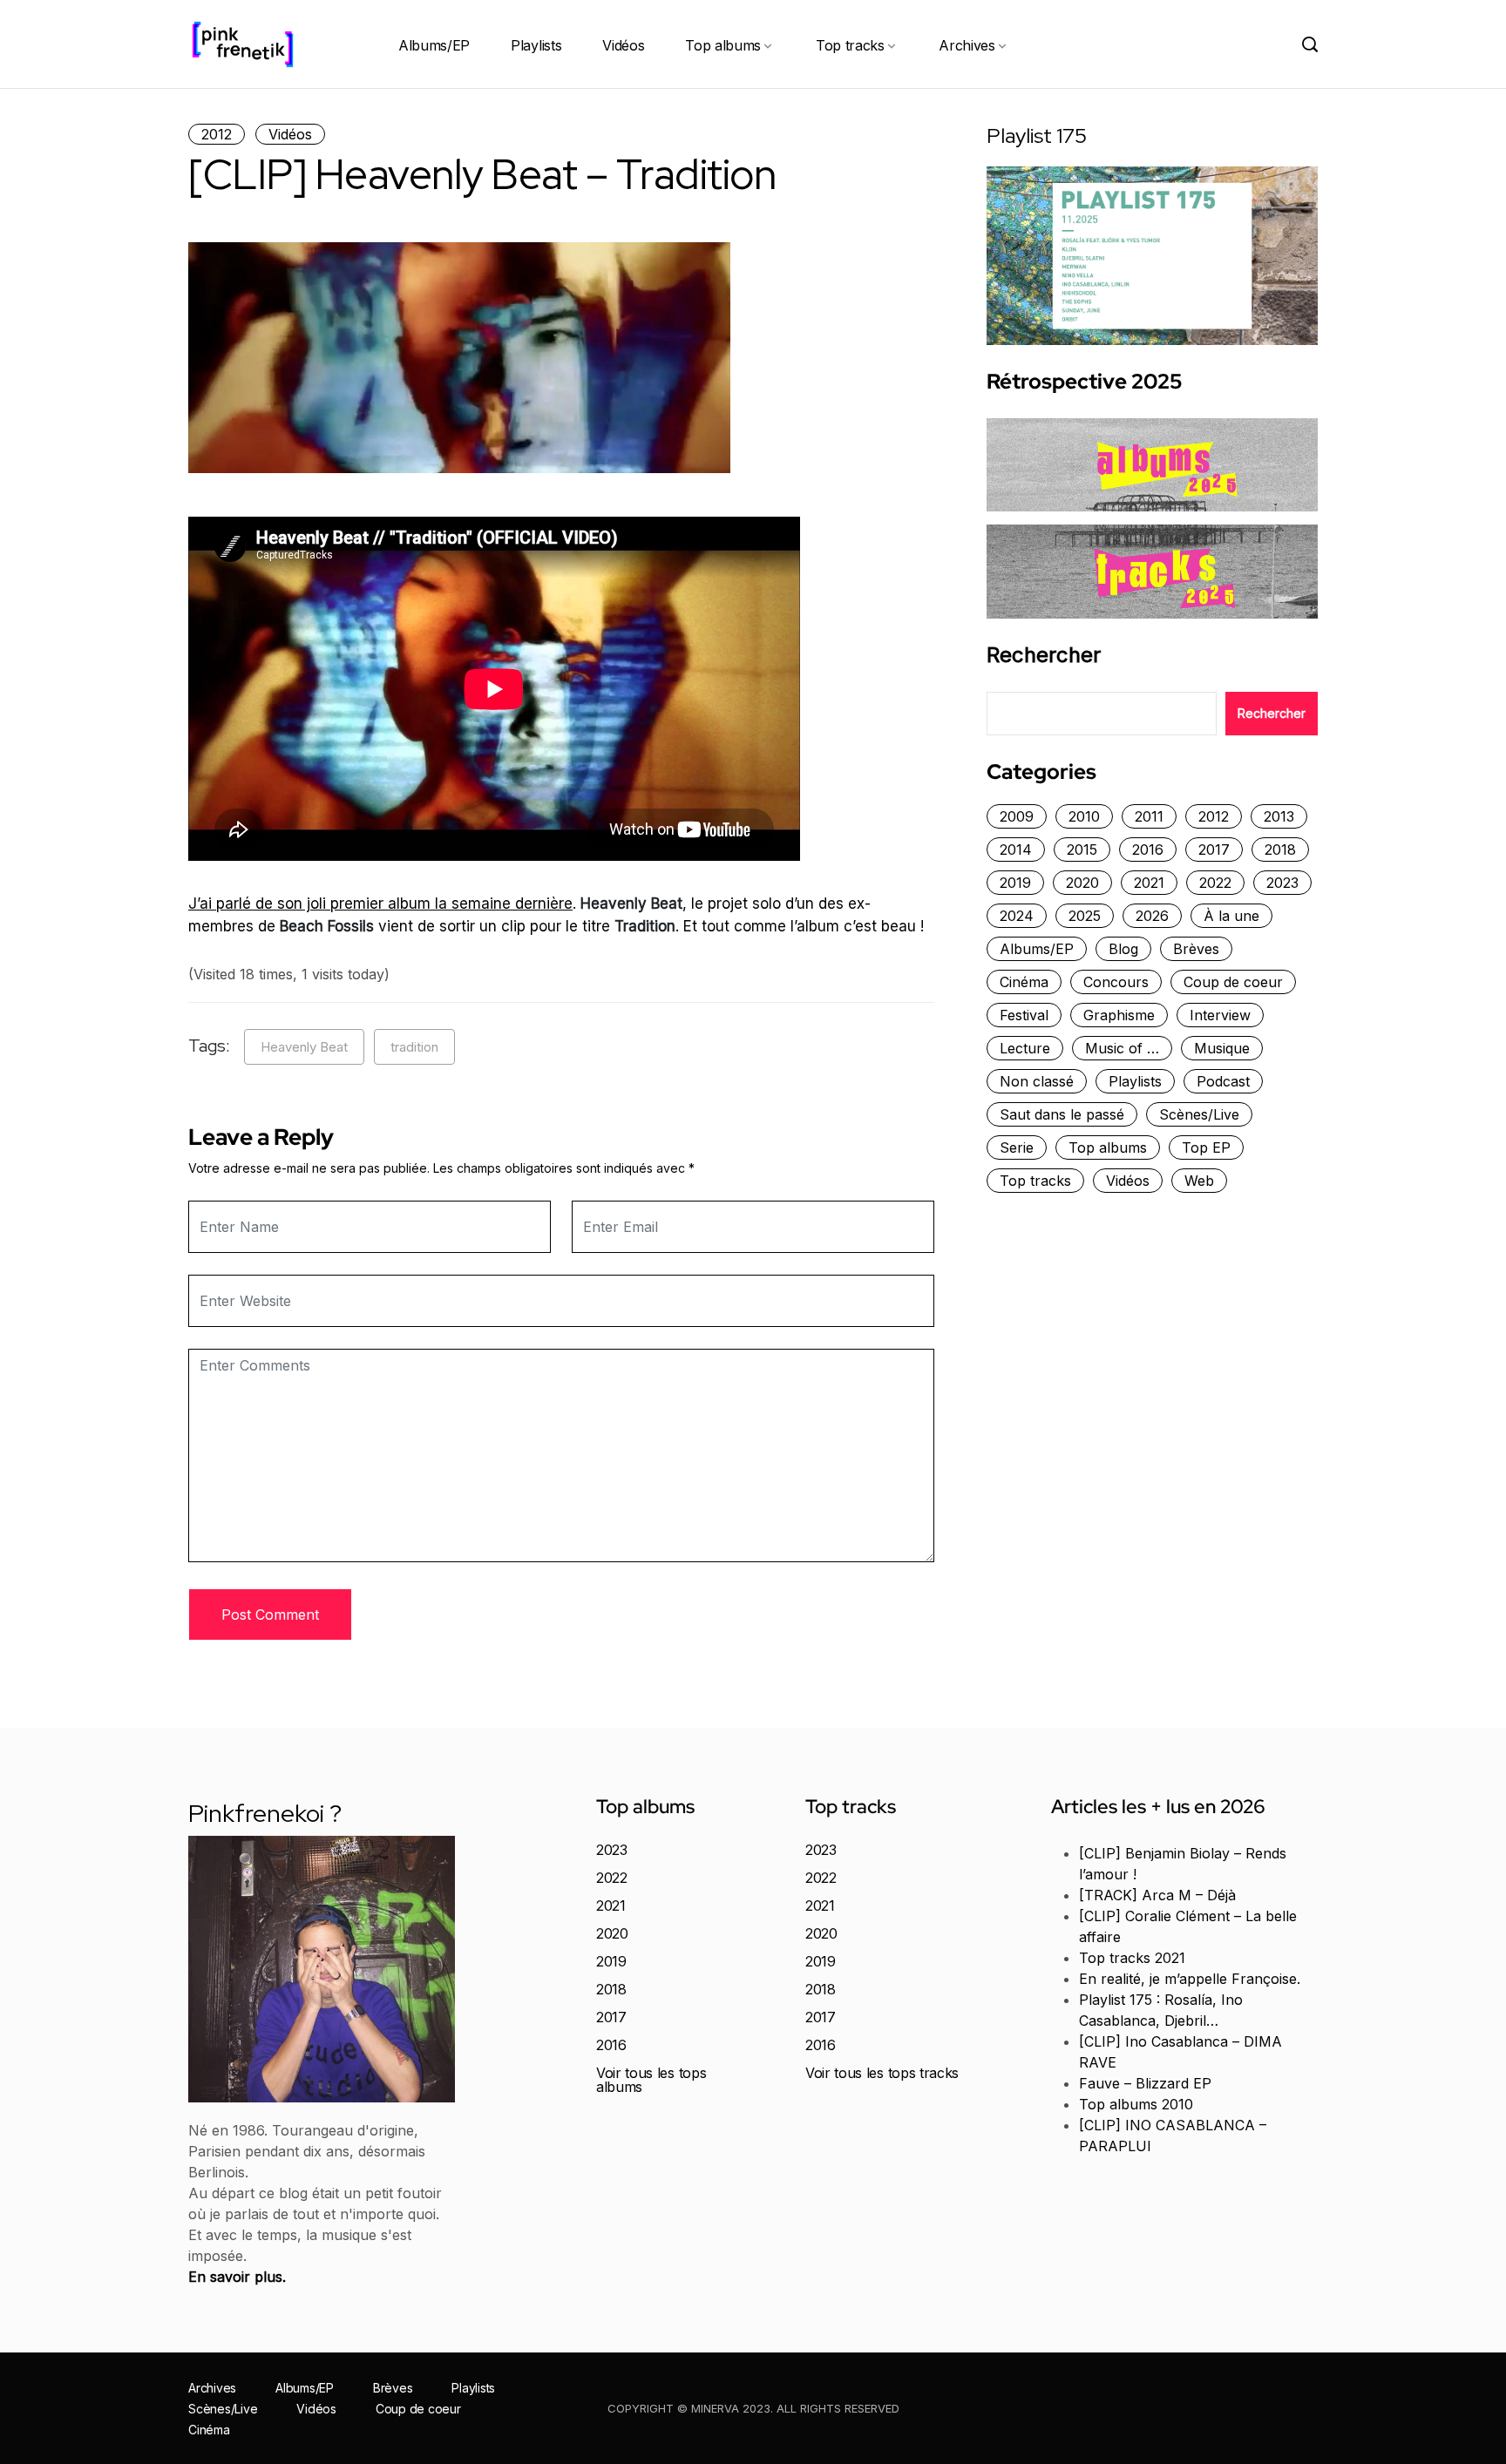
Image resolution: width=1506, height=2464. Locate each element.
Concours (1116, 982)
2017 (1214, 850)
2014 (1016, 850)
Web (1199, 1181)
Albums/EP (434, 45)
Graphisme (1119, 1015)
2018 (1280, 850)
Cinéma (1024, 982)
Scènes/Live (1199, 1114)
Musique (1222, 1048)
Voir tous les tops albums (651, 2080)
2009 (1017, 816)
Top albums (723, 45)
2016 (1148, 850)
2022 (1215, 883)
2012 (217, 134)
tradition (414, 1047)
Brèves (1196, 949)
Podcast (1223, 1081)
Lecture (1025, 1048)
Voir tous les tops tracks (882, 2073)
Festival (1024, 1015)
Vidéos (623, 45)
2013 (1279, 816)
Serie (1017, 1147)
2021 (1149, 883)
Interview (1220, 1015)
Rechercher (1044, 655)
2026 (1152, 916)
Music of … (1122, 1048)
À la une (1231, 916)
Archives (967, 45)
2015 (1082, 850)
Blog (1123, 949)
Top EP (1206, 1147)
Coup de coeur (1233, 982)
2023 (1282, 883)
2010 (1084, 816)
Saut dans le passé (1062, 1114)
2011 (1149, 816)
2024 (1017, 916)
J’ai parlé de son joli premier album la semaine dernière (380, 904)
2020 (1082, 883)
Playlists (536, 45)
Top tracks (850, 45)
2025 (1085, 916)
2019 (1015, 883)
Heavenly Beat (304, 1047)
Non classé (1037, 1081)
